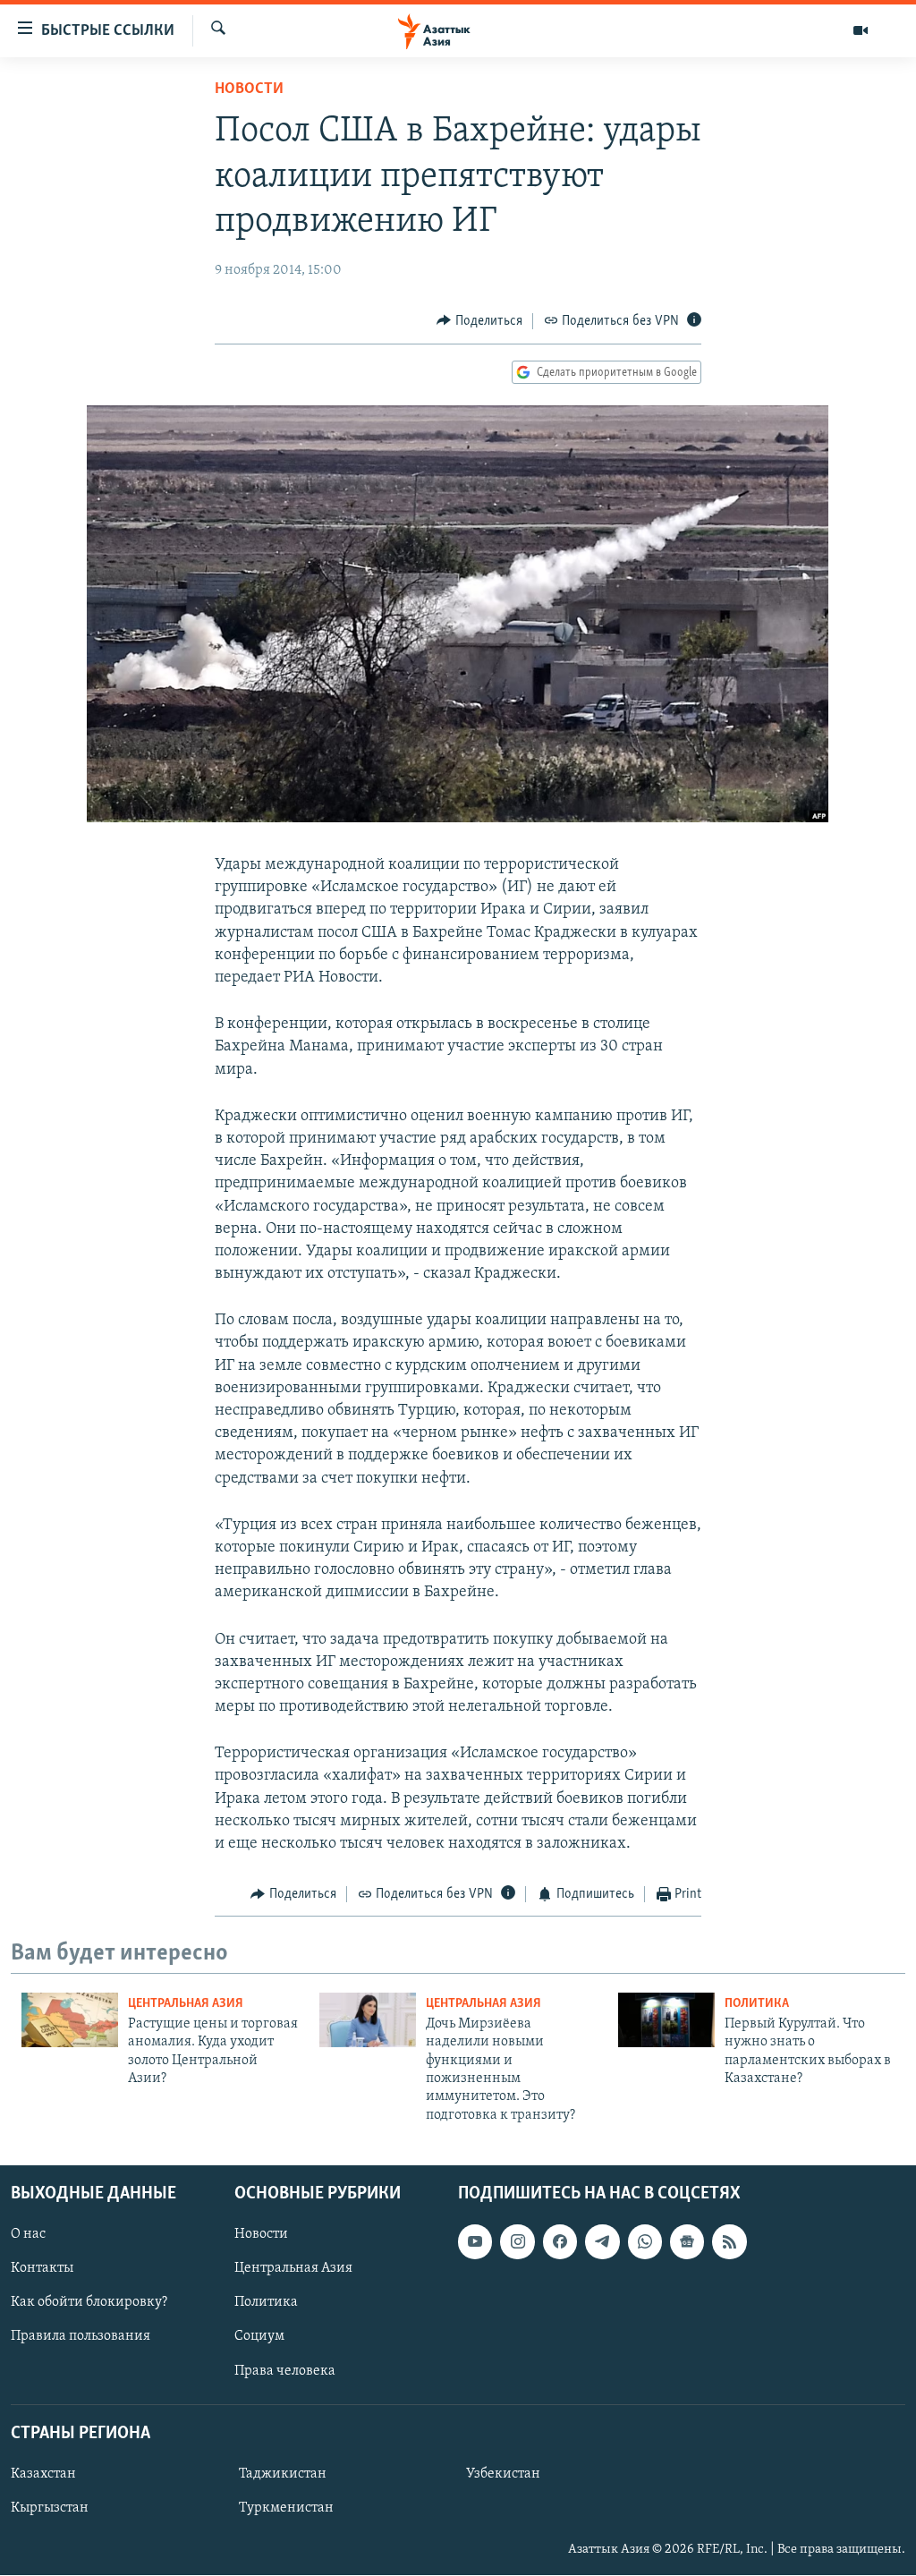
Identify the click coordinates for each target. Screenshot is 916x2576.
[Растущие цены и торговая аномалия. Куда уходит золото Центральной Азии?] (70, 2020)
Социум (259, 2337)
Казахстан (43, 2474)
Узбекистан (503, 2474)
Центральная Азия (186, 2004)
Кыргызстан (50, 2508)
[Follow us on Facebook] (560, 2241)
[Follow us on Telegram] (602, 2241)
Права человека (285, 2371)
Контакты (42, 2269)
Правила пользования (81, 2337)
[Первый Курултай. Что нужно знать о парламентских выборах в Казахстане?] (666, 2020)
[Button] (479, 321)
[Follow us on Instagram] (517, 2241)
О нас (28, 2234)
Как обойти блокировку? (89, 2303)
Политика (757, 2004)
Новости (249, 89)
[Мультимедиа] (861, 30)
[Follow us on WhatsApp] (645, 2241)
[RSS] (729, 2241)
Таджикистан (283, 2474)
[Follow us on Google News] (687, 2241)
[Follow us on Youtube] (475, 2241)
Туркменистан (286, 2508)
